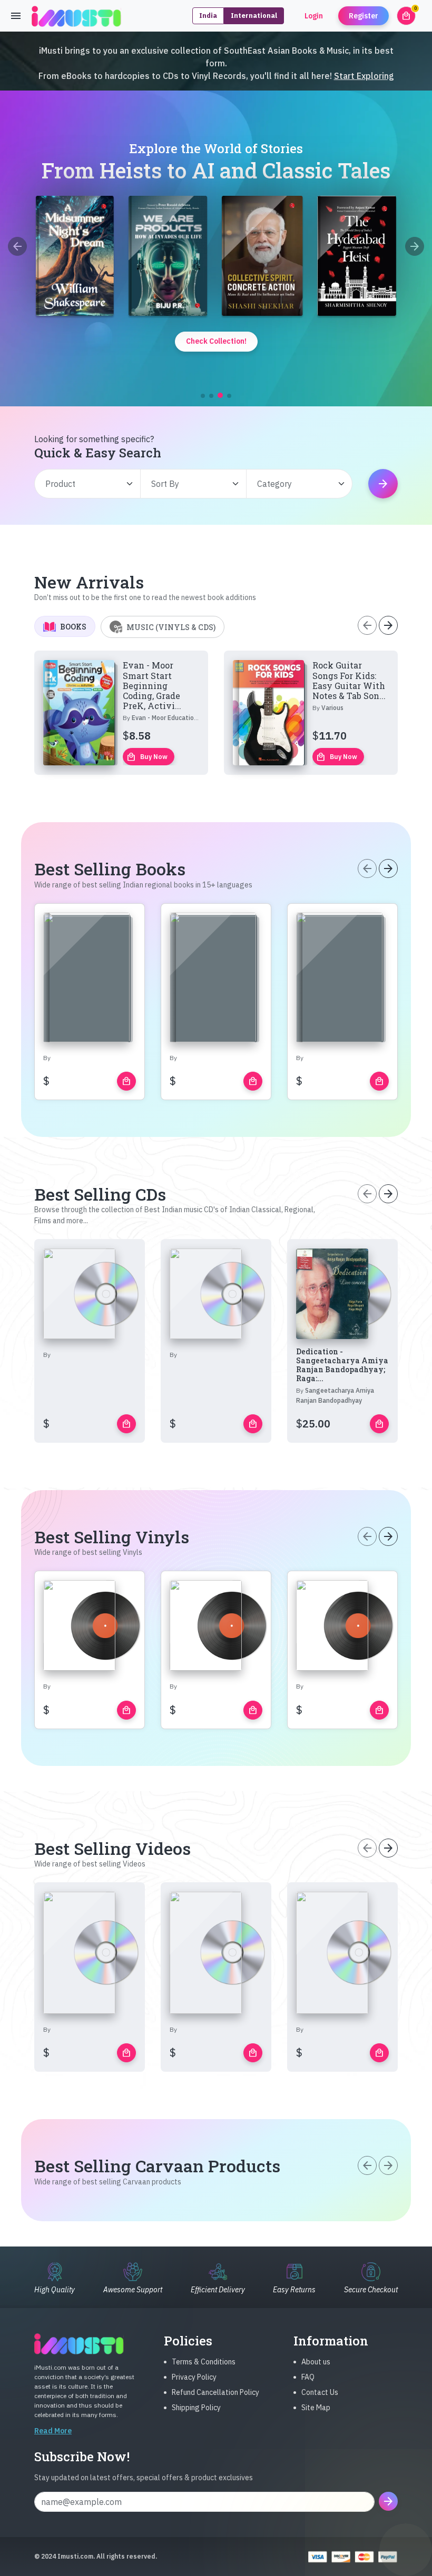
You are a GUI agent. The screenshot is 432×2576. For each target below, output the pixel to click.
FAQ (308, 2377)
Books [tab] (73, 627)
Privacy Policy (194, 2377)
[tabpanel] (216, 713)
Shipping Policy (196, 2408)
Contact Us (320, 2392)
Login (314, 16)
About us (316, 2362)
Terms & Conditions (204, 2362)
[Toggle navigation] (16, 16)
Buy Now (147, 757)
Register (364, 16)
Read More (53, 2431)
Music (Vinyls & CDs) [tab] (171, 627)
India (208, 16)
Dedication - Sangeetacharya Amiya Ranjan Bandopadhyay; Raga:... (342, 1365)
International (254, 16)
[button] (203, 396)
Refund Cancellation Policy (215, 2392)
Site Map (316, 2408)
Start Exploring (364, 76)
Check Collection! (216, 341)
